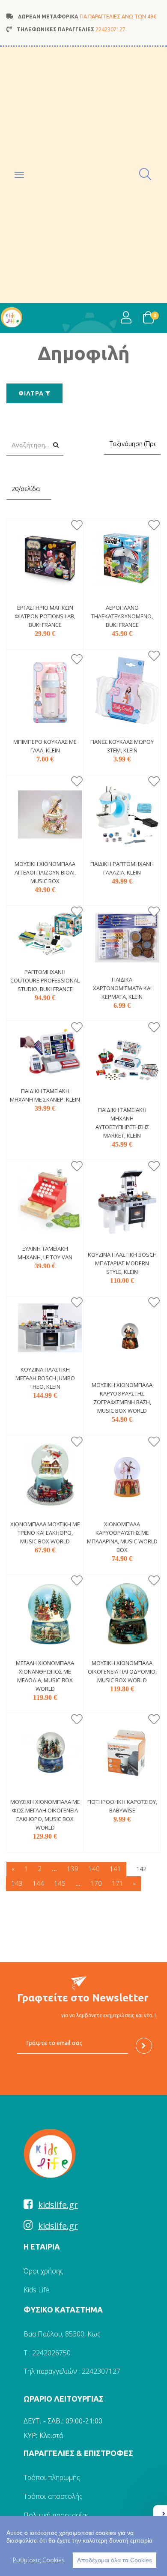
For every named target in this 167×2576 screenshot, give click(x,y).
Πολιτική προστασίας (57, 2515)
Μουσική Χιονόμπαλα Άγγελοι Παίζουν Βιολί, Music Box (45, 872)
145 (60, 1883)
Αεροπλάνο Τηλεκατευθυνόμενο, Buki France (122, 616)
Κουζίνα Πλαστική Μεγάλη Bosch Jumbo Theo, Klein (45, 1378)
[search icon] (146, 175)
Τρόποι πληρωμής (52, 2477)
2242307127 (110, 29)
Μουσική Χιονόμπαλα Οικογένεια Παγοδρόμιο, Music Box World (122, 1671)
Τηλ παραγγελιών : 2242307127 (72, 2371)
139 (73, 1869)
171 (118, 1883)
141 (115, 1869)
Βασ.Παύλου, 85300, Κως (62, 2334)
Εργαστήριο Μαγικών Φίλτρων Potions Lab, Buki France (45, 616)
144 (38, 1883)
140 (94, 1869)
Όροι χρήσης (43, 2271)
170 (96, 1883)
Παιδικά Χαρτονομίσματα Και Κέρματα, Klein (122, 988)
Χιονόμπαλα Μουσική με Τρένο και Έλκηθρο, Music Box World (45, 1533)
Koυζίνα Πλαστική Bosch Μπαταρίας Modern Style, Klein (122, 1263)
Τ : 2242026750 (47, 2353)
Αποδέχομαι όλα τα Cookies (115, 2560)
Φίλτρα (32, 393)
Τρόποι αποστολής (53, 2496)
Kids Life (36, 2290)
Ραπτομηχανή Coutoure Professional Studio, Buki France (45, 980)
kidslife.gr (58, 2205)
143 (17, 1883)
